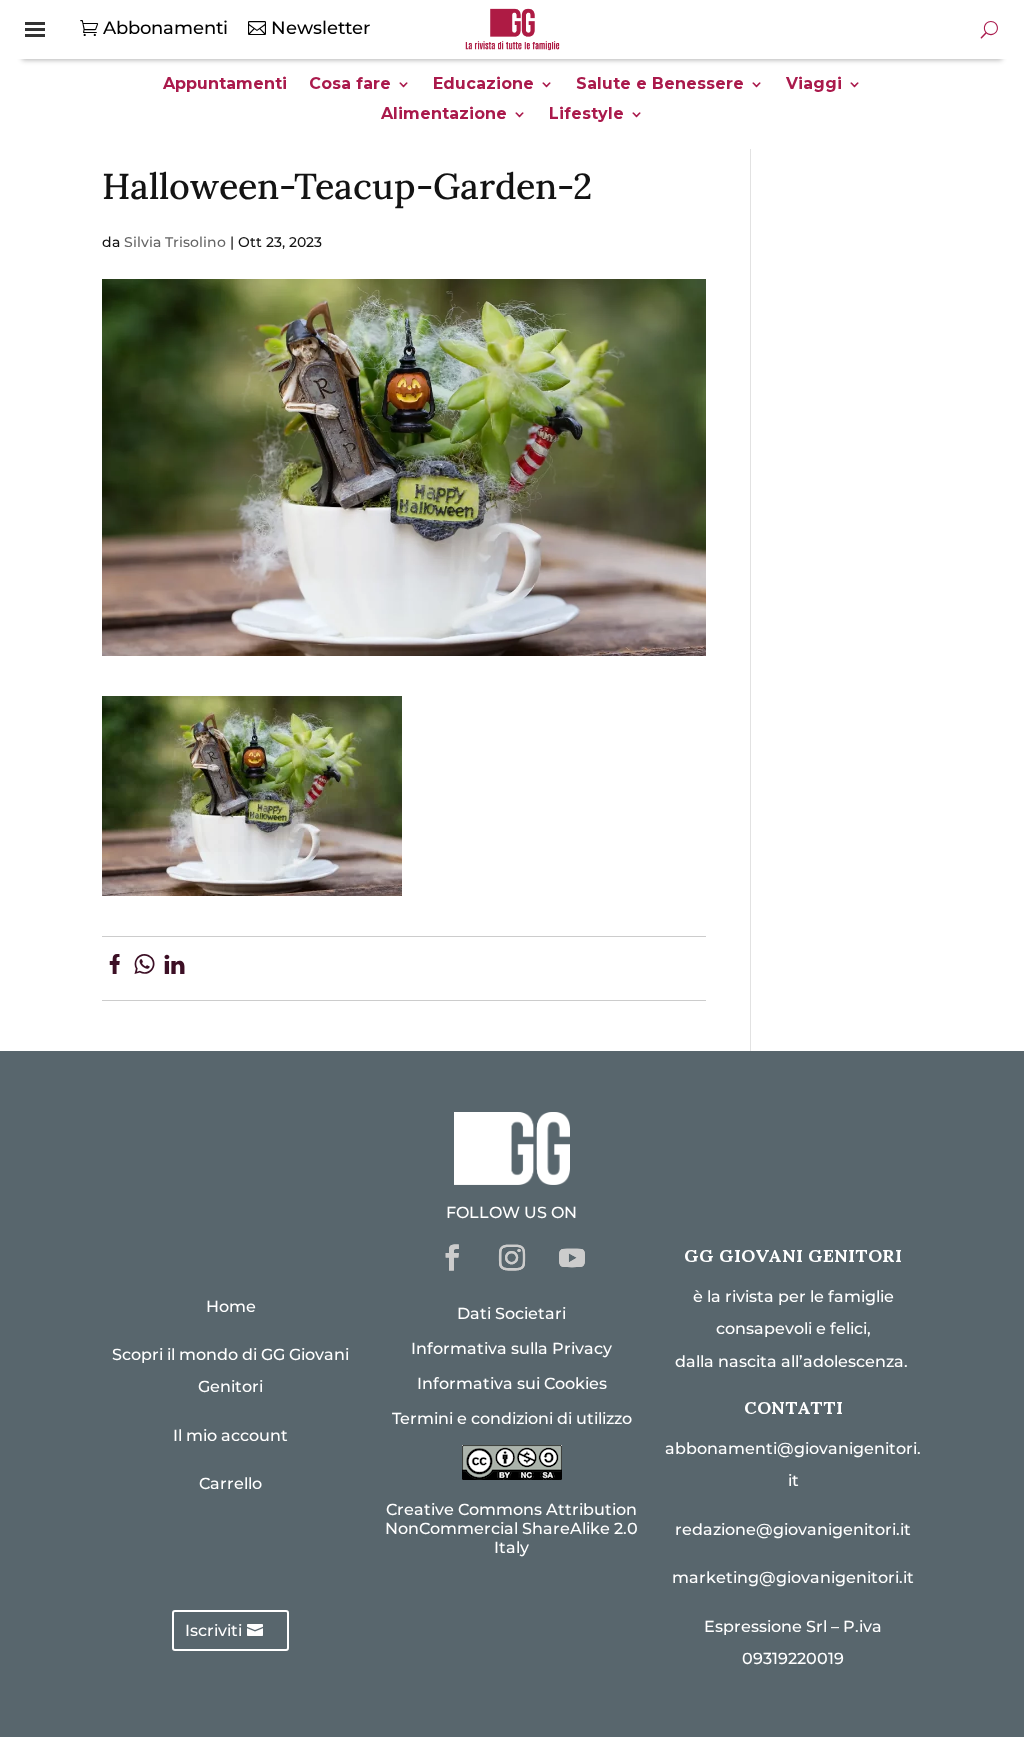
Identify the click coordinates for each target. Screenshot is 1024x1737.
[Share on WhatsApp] (144, 968)
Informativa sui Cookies (512, 1383)
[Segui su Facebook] (452, 1258)
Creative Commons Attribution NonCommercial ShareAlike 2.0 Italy (511, 1528)
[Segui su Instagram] (512, 1258)
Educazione (483, 85)
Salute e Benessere (660, 85)
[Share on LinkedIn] (174, 968)
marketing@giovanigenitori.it (793, 1577)
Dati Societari (511, 1313)
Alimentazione (444, 115)
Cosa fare (350, 85)
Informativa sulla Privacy (511, 1348)
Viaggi (814, 85)
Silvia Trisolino (175, 242)
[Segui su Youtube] (572, 1258)
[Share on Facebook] (114, 968)
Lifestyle (586, 115)
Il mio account (230, 1435)
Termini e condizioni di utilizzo (512, 1418)
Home (231, 1306)
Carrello (230, 1483)
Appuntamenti (225, 85)
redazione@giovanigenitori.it (793, 1529)
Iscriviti (213, 1630)
